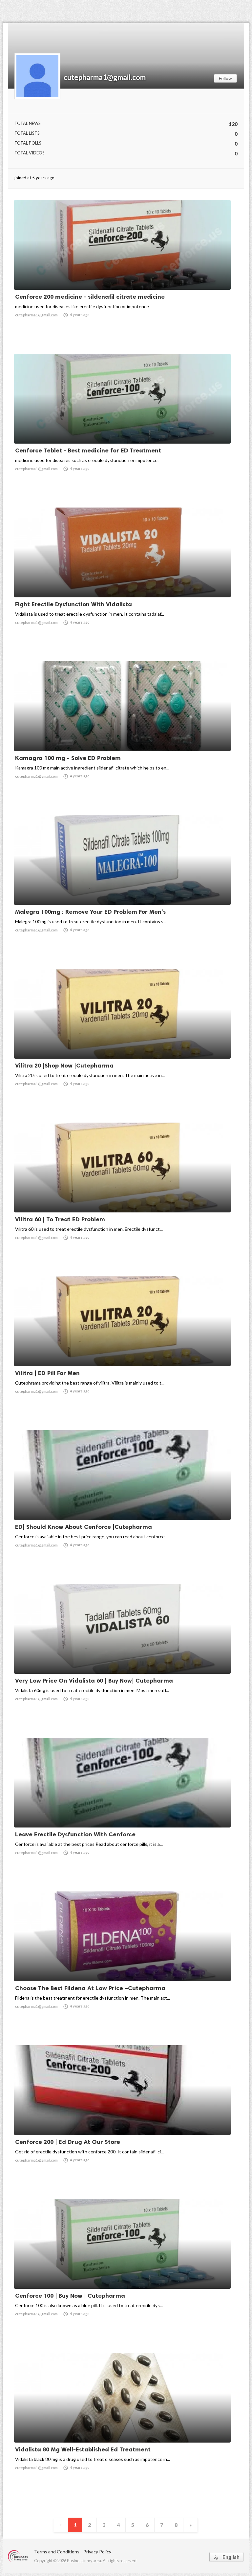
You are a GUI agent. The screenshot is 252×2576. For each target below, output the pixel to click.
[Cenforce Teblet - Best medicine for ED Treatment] (122, 427)
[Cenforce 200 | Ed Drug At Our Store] (122, 2118)
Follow (225, 78)
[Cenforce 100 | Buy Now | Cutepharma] (122, 2272)
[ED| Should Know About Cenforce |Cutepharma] (122, 1503)
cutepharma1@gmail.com (105, 77)
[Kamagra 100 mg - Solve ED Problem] (122, 734)
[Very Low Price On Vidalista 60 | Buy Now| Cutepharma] (122, 1657)
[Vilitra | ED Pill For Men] (122, 1349)
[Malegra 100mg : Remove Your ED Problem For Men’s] (122, 888)
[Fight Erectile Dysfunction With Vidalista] (122, 580)
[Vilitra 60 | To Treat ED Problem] (122, 1195)
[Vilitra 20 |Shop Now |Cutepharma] (122, 1042)
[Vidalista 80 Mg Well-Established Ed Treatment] (122, 2426)
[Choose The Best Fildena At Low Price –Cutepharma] (122, 1964)
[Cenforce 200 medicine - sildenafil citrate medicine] (122, 273)
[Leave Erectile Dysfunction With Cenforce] (122, 1810)
